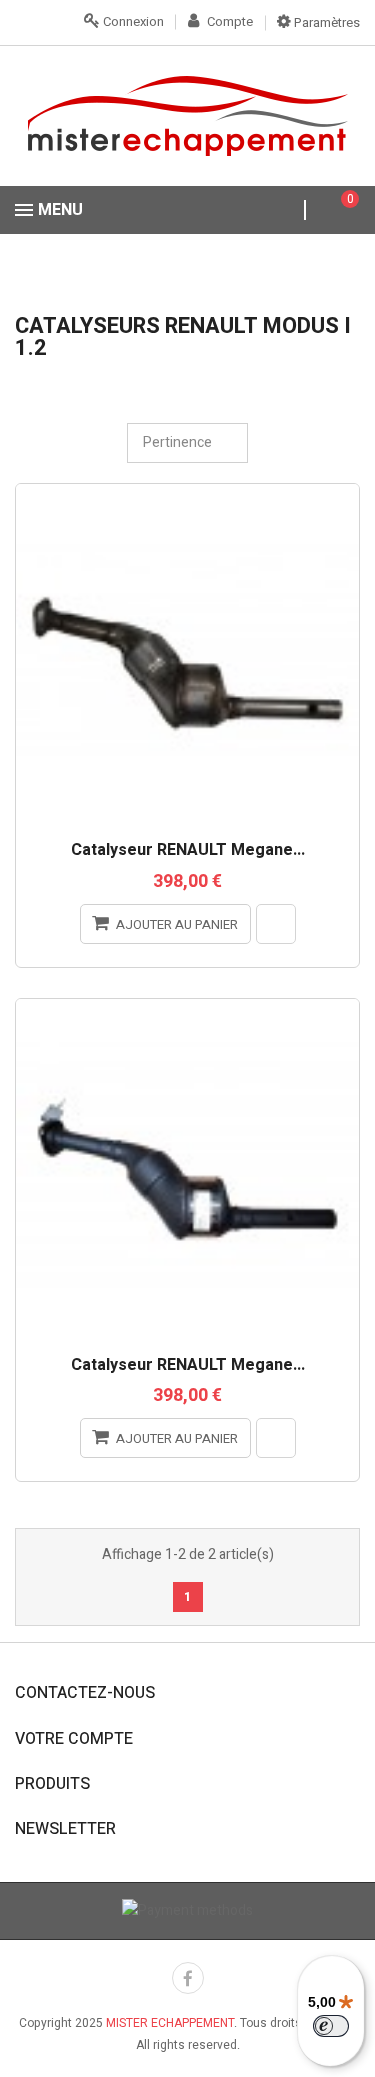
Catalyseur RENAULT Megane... (188, 851)
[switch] (331, 2026)
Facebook (188, 1978)
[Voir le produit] (276, 924)
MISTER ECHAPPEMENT (170, 2023)
